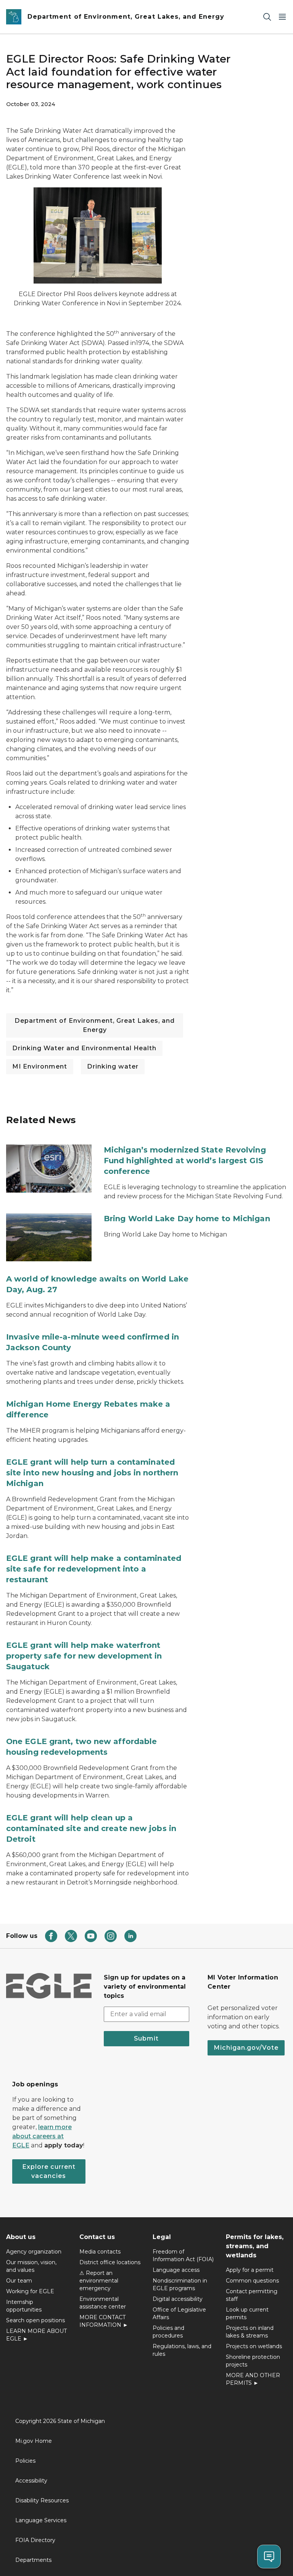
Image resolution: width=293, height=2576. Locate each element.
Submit (146, 2038)
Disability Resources (42, 2500)
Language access (176, 2270)
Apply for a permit (250, 2270)
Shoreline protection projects (253, 2361)
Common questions (252, 2281)
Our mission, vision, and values (31, 2266)
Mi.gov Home (34, 2441)
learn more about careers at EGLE (42, 2136)
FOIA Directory (35, 2540)
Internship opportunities (24, 2306)
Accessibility (31, 2481)
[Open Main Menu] (282, 17)
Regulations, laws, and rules (182, 2350)
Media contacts (100, 2252)
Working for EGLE (30, 2291)
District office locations (110, 2262)
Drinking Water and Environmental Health (84, 1048)
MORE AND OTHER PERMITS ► (253, 2379)
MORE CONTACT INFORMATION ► (104, 2321)
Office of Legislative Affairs (179, 2313)
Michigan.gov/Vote (246, 2048)
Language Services (41, 2520)
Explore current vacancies (49, 2171)
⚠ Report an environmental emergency (99, 2281)
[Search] (267, 17)
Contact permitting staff (252, 2295)
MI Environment (40, 1066)
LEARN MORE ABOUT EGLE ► (36, 2335)
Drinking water (113, 1066)
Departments (33, 2560)
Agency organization (34, 2252)
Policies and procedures (168, 2332)
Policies (25, 2461)
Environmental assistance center (103, 2303)
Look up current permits (247, 2313)
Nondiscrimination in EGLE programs (180, 2284)
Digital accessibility (178, 2299)
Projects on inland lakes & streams (250, 2332)
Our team (19, 2281)
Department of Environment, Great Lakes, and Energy (95, 1025)
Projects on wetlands (254, 2346)
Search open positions (35, 2320)
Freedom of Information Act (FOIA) (183, 2255)
